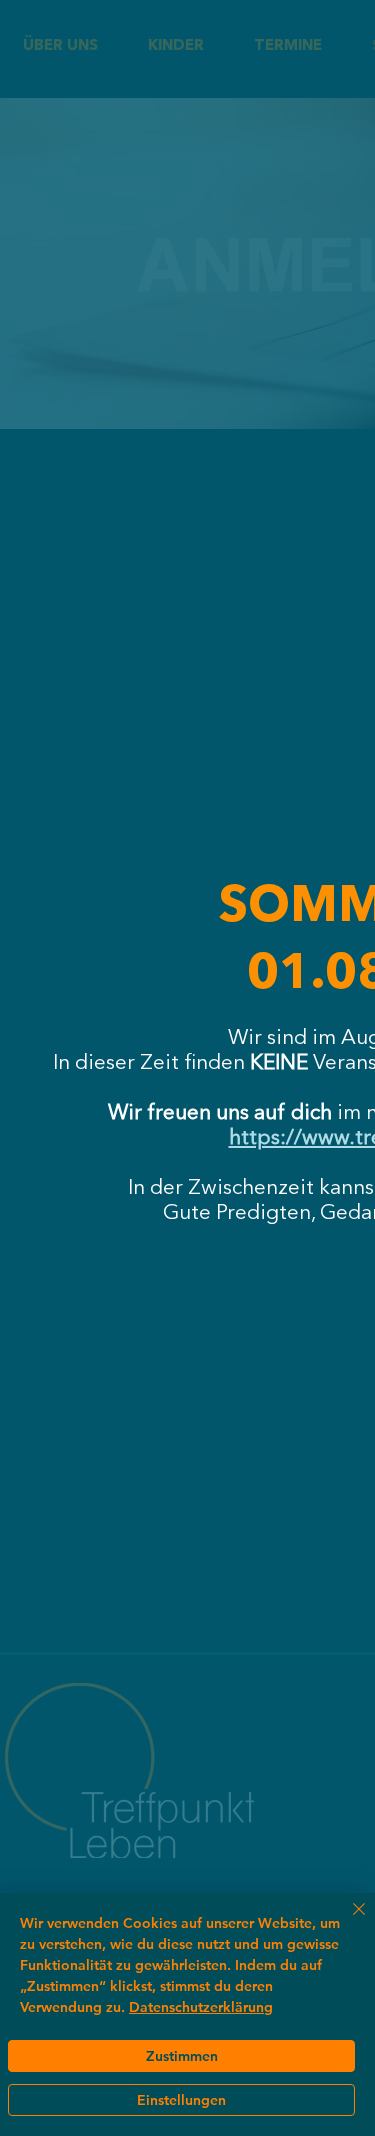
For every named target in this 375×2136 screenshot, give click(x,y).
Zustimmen (182, 2056)
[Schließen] (347, 1921)
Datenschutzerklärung (201, 2007)
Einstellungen (181, 2100)
